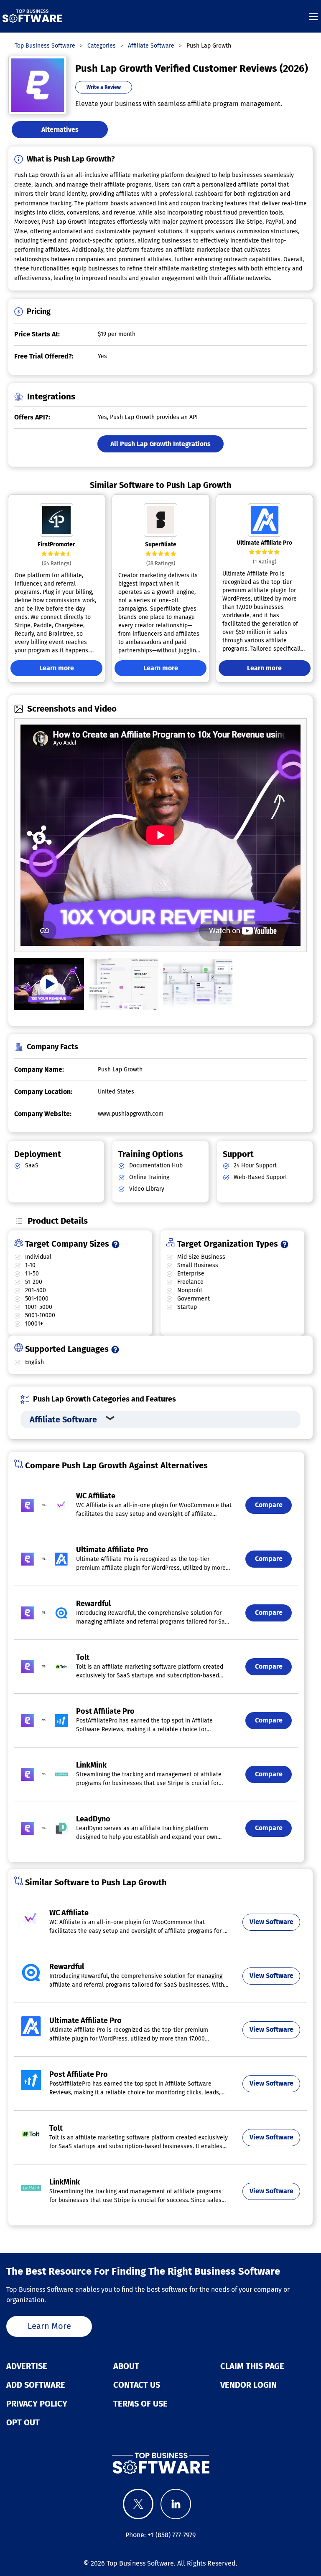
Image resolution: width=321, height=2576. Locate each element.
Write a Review (104, 87)
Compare (269, 1505)
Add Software (36, 2385)
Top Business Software (140, 2563)
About (126, 2366)
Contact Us (137, 2385)
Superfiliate (161, 544)
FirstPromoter (56, 544)
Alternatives (60, 130)
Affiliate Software (63, 1419)
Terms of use (140, 2404)
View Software (271, 1922)
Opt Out (23, 2422)
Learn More (49, 2326)
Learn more (57, 668)
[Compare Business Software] (160, 2463)
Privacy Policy (37, 2404)
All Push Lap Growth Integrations (160, 444)
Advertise (27, 2366)
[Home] (32, 16)
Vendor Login (248, 2385)
